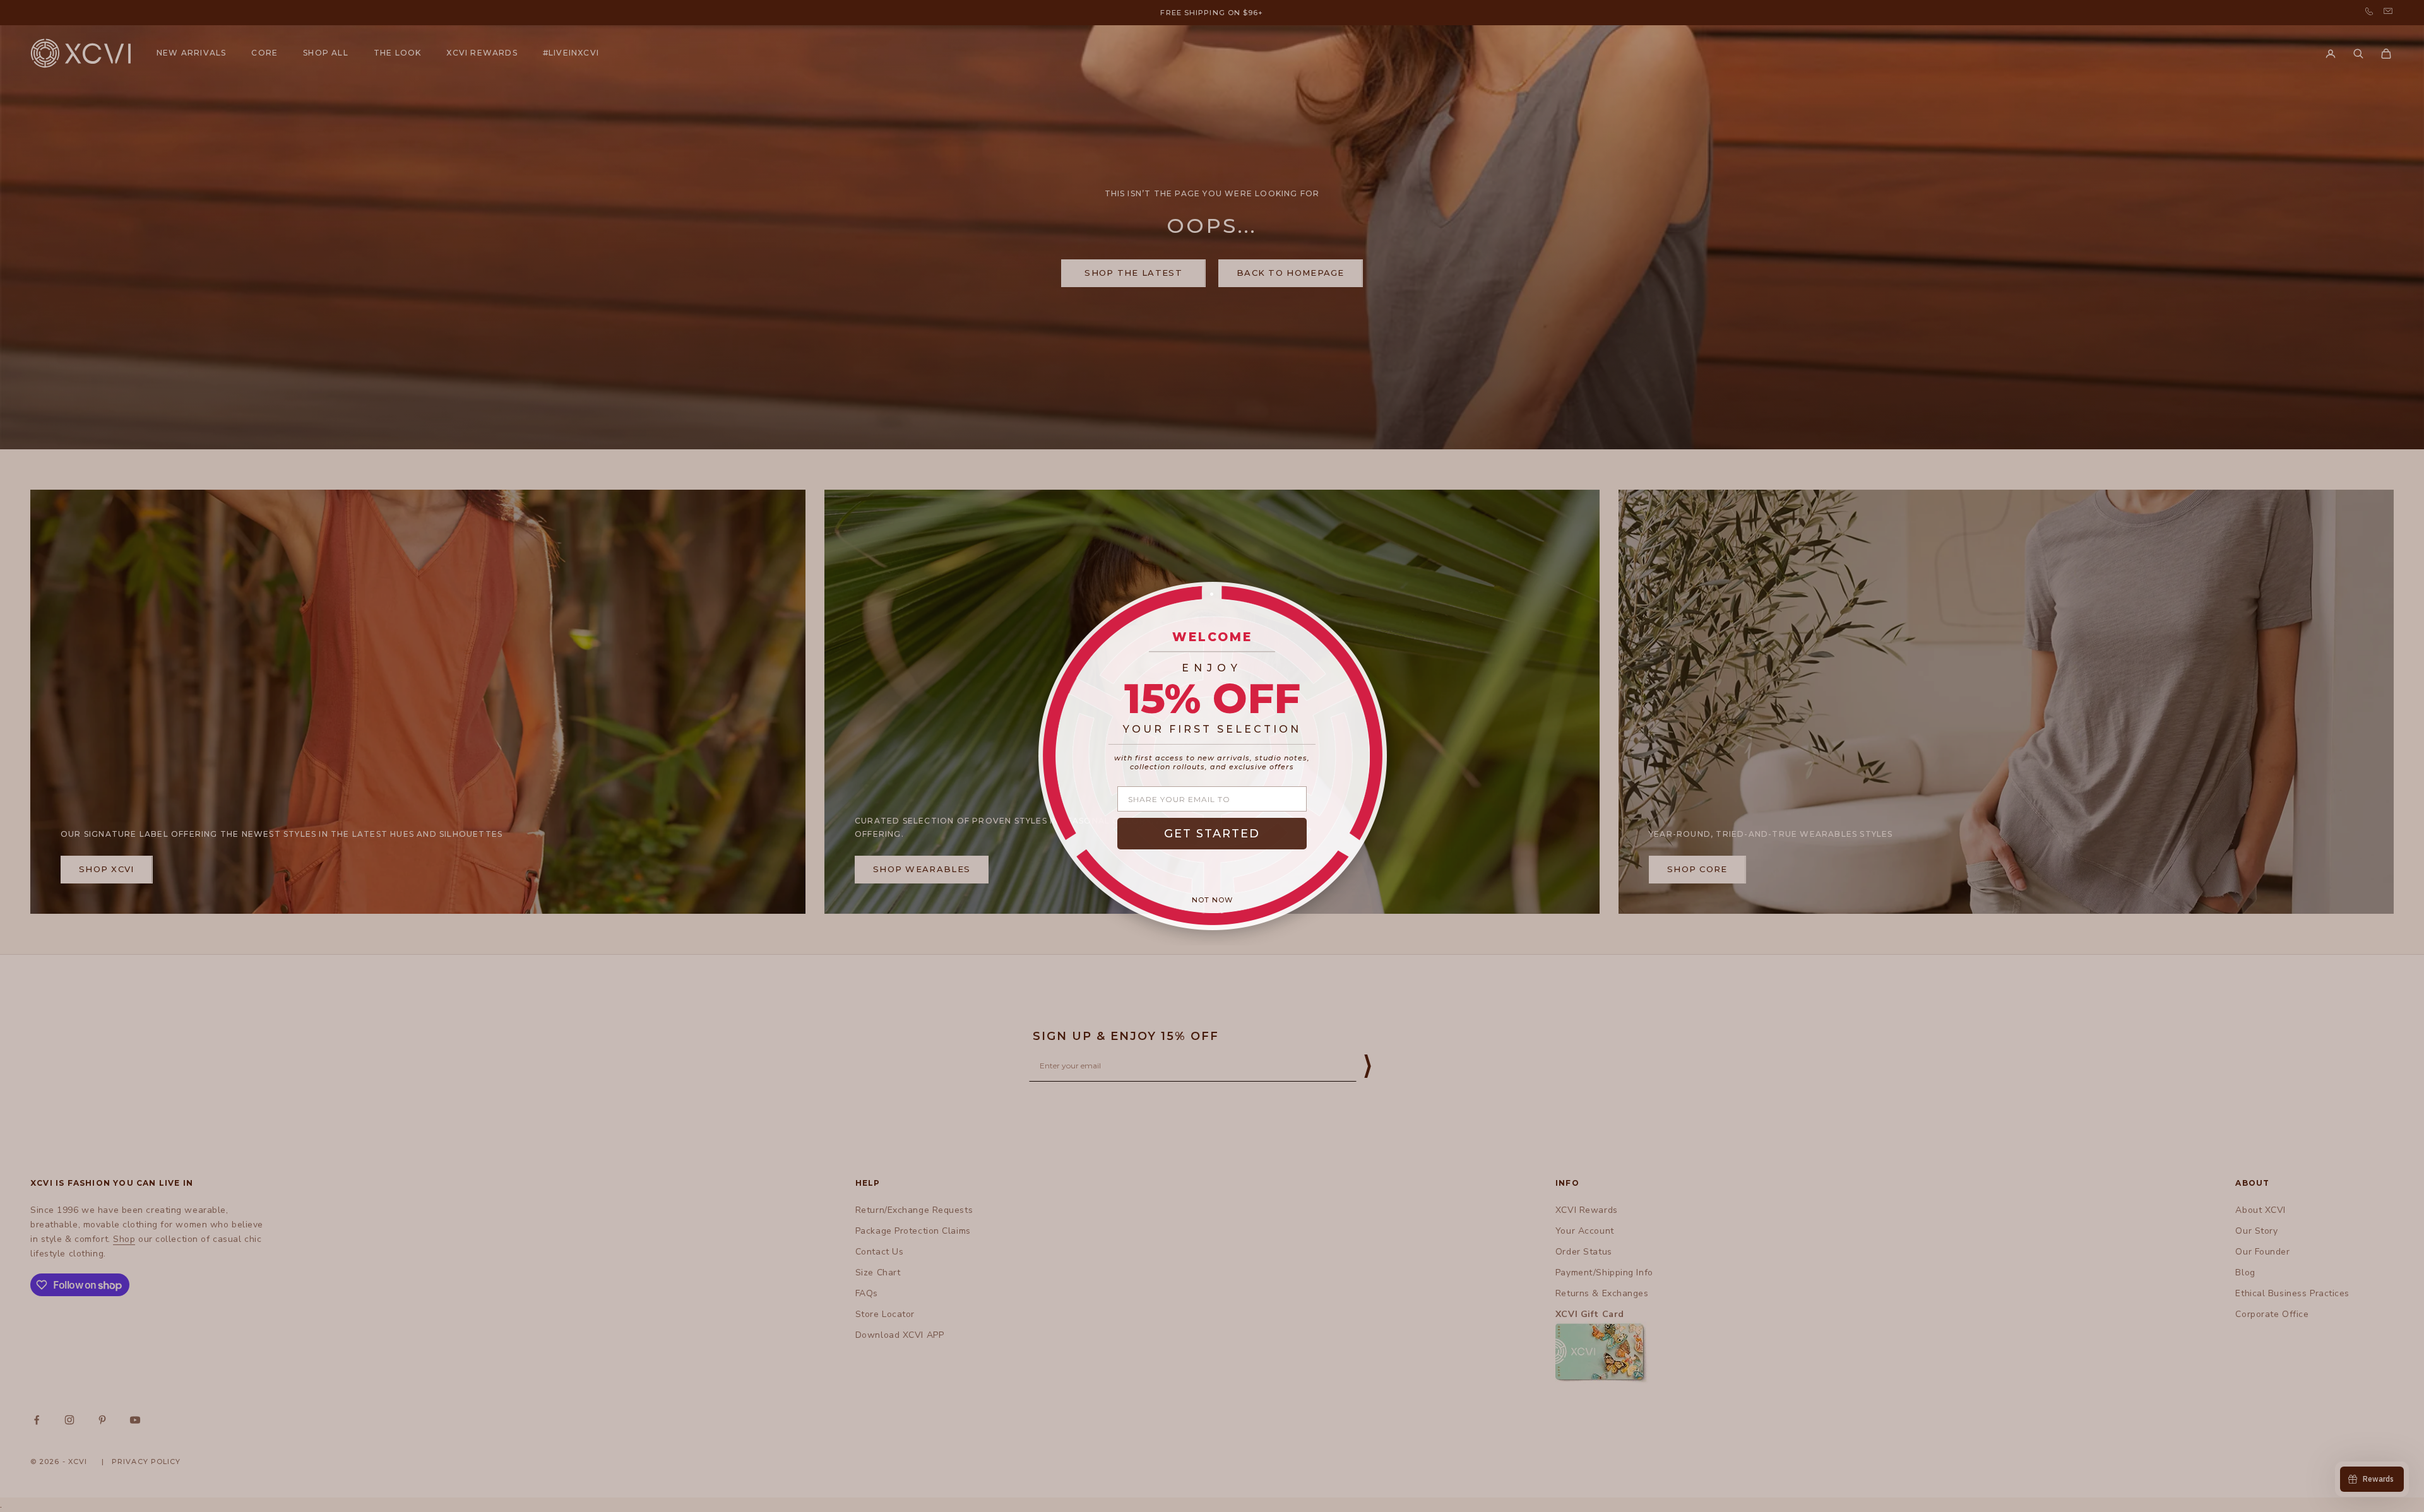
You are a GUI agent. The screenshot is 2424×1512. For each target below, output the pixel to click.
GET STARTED (1212, 834)
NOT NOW (1212, 900)
